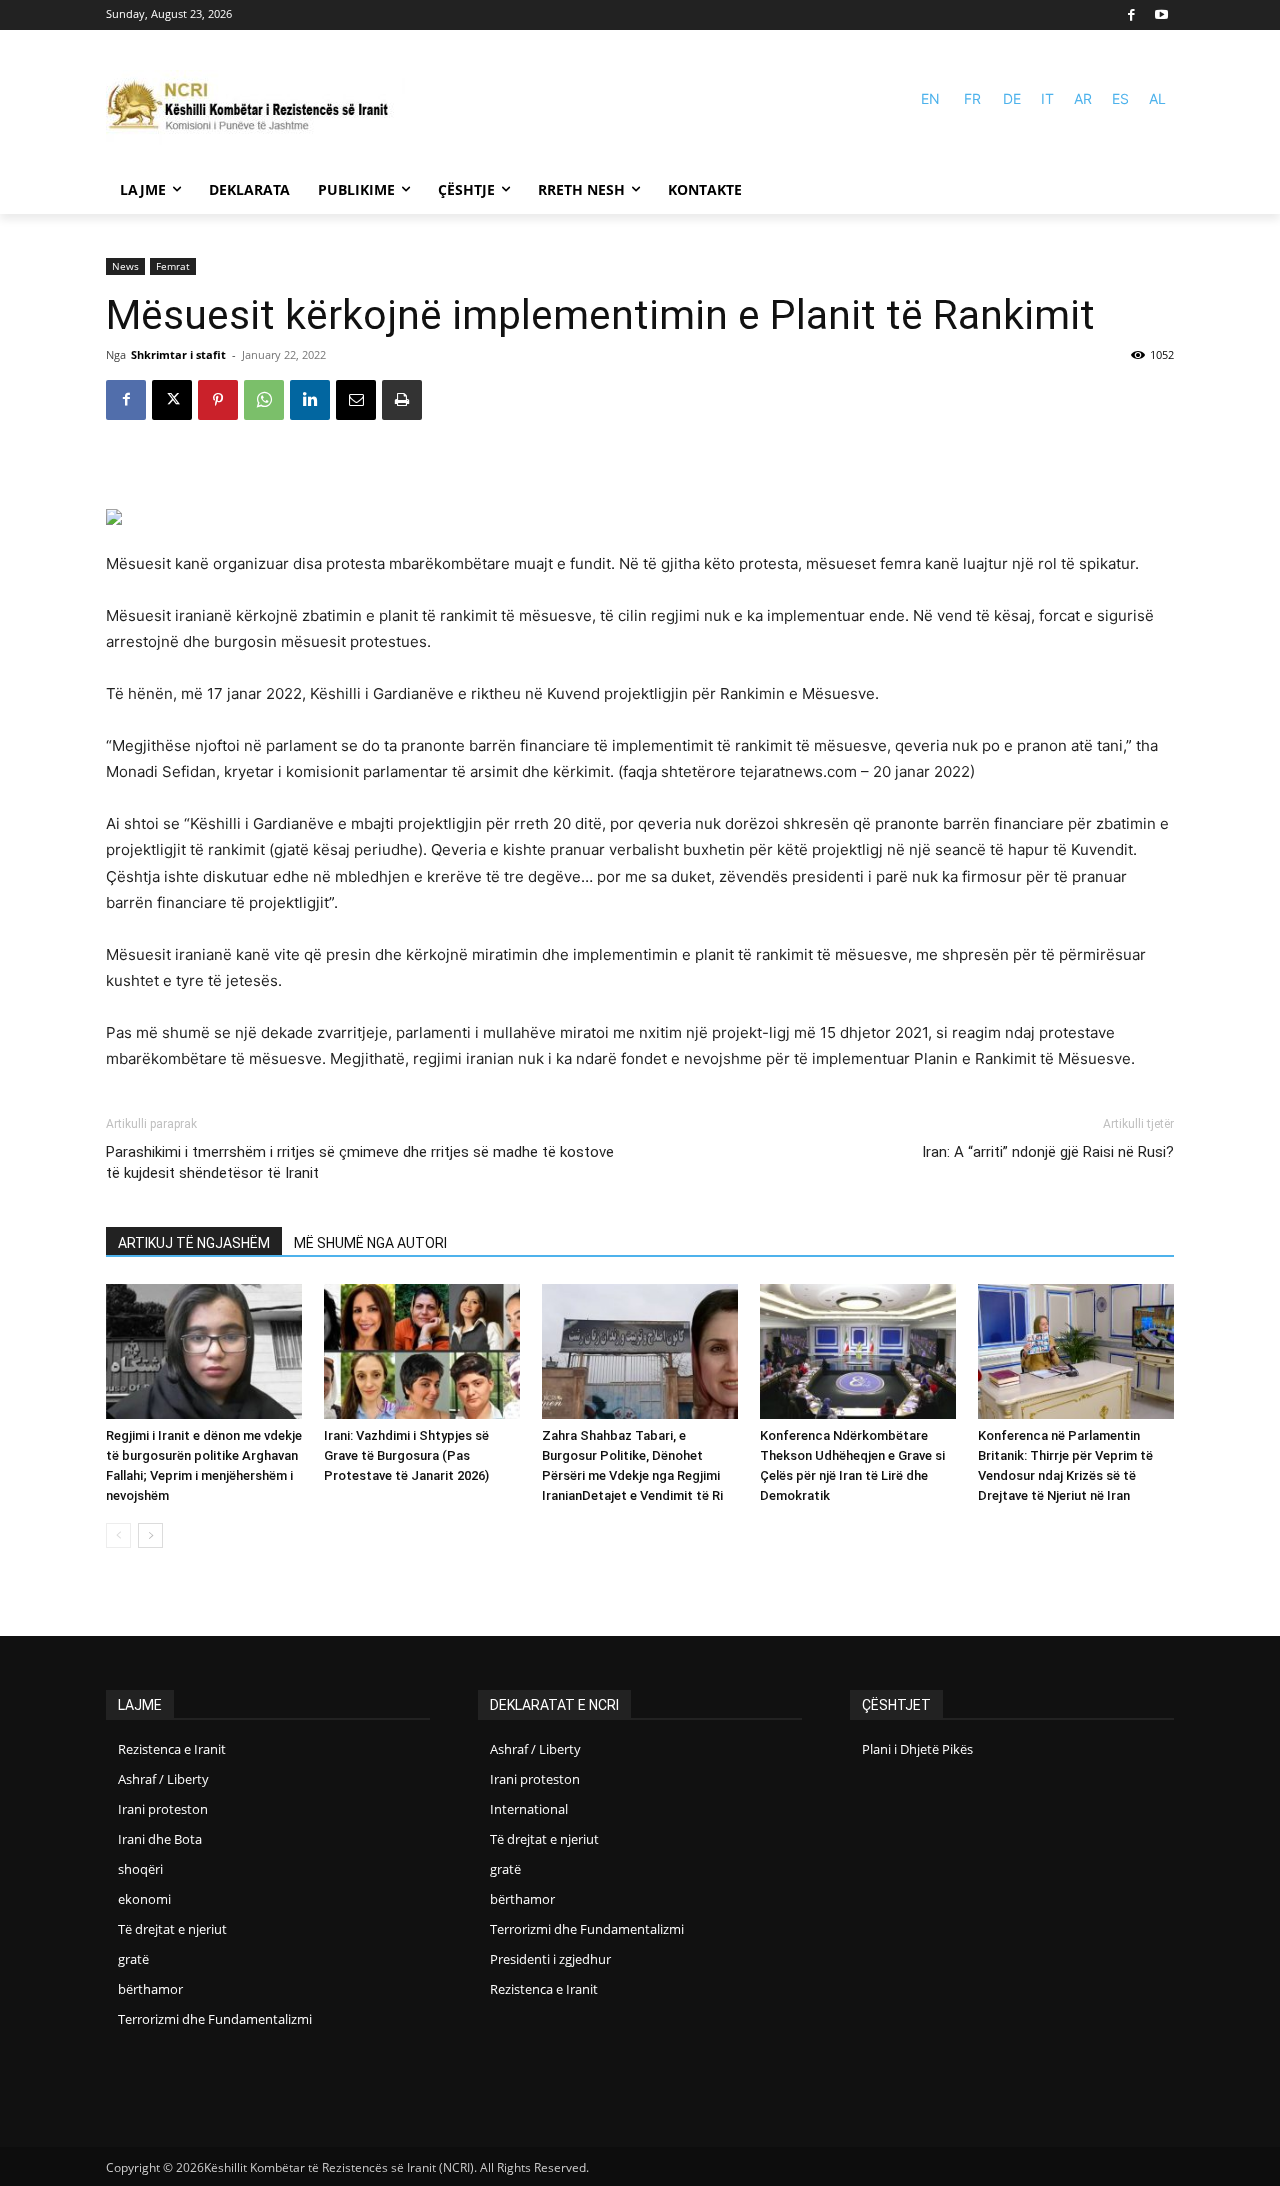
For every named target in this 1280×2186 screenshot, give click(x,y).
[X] (172, 400)
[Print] (402, 400)
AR (1083, 98)
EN (930, 98)
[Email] (356, 400)
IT (1047, 98)
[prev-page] (118, 1535)
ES (1120, 98)
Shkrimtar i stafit (178, 354)
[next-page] (150, 1535)
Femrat (173, 266)
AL (1157, 98)
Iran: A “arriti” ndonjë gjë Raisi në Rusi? (1048, 1152)
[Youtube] (1161, 15)
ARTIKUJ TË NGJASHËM (194, 1243)
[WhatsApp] (264, 400)
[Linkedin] (310, 400)
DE (1012, 98)
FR (972, 98)
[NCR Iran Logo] (256, 107)
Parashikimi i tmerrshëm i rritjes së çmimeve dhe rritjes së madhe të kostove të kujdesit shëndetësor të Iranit (360, 1162)
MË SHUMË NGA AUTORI (370, 1243)
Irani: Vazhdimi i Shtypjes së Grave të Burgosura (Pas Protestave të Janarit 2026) (406, 1455)
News (125, 266)
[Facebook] (1132, 15)
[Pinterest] (218, 400)
